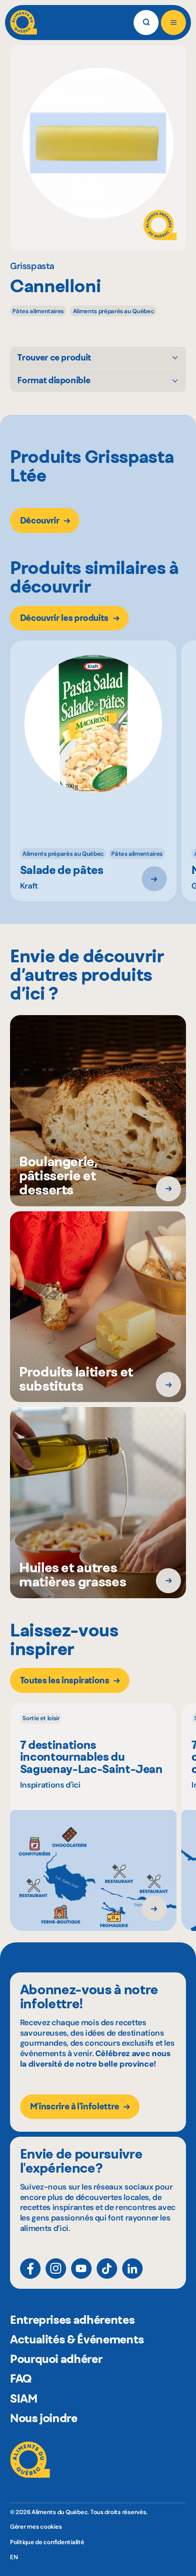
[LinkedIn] (132, 2269)
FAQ (21, 2378)
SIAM (24, 2398)
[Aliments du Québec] (23, 23)
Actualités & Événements (77, 2339)
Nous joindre (44, 2418)
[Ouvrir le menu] (173, 23)
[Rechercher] (146, 23)
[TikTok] (107, 2269)
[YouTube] (81, 2269)
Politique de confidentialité (47, 2542)
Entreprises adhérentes (72, 2320)
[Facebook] (30, 2269)
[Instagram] (56, 2269)
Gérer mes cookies (36, 2527)
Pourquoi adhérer (56, 2359)
